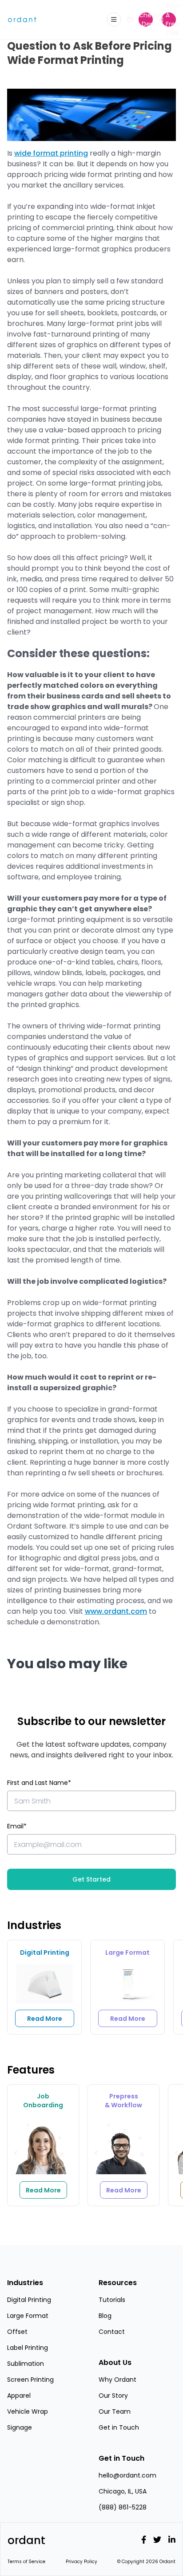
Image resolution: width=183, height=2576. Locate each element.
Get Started (91, 1879)
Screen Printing (30, 2380)
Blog (105, 2316)
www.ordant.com (116, 1611)
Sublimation (26, 2364)
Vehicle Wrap (28, 2411)
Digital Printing (29, 2300)
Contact (112, 2332)
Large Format (28, 2316)
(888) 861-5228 (123, 2507)
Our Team (115, 2411)
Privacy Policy (82, 2562)
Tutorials (112, 2300)
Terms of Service (26, 2562)
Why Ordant (117, 2380)
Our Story (113, 2396)
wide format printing (51, 153)
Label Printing (28, 2348)
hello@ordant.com (127, 2475)
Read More (45, 2019)
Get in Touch (119, 2427)
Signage (20, 2427)
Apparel (19, 2396)
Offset (17, 2332)
